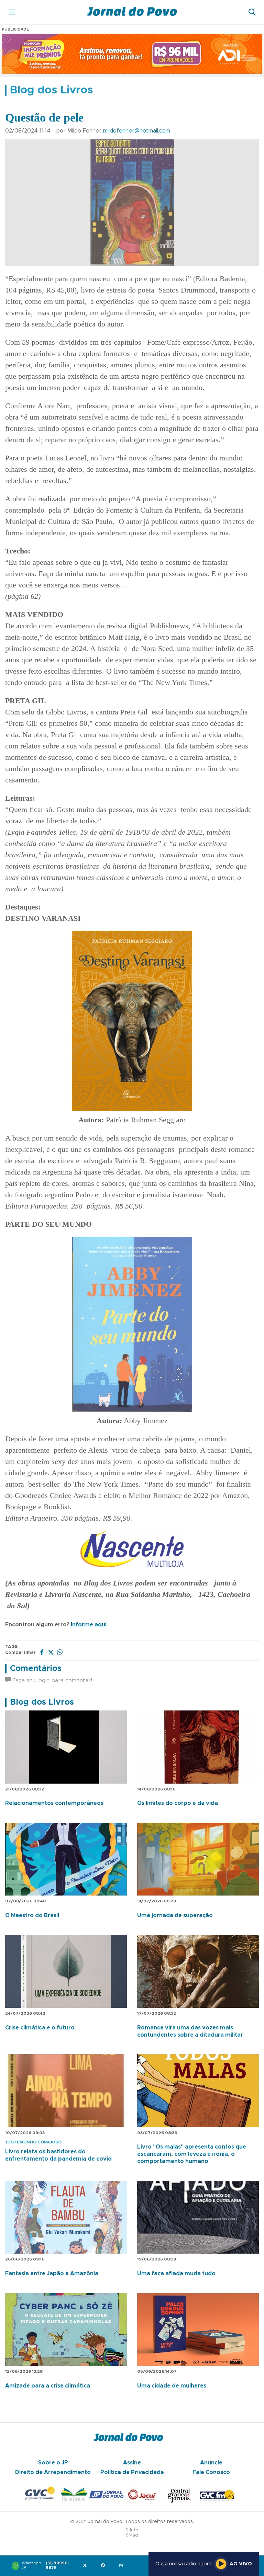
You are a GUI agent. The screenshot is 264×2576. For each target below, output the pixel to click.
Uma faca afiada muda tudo (176, 2274)
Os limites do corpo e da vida (178, 1803)
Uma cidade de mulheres (172, 2386)
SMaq (132, 2535)
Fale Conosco (211, 2472)
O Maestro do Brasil (32, 1915)
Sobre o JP (53, 2463)
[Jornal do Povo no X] (86, 2566)
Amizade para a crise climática (48, 2386)
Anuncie (211, 2463)
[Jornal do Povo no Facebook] (104, 2566)
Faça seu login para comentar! (51, 1681)
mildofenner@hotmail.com (137, 131)
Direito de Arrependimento (53, 2472)
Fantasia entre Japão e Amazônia (52, 2274)
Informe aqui (89, 1625)
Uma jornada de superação (175, 1915)
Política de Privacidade (132, 2472)
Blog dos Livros (42, 1702)
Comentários (36, 1669)
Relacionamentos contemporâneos (54, 1803)
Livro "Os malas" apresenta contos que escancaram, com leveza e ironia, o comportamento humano (192, 2154)
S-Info (132, 2530)
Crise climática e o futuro (40, 2028)
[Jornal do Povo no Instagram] (123, 2566)
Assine (132, 2463)
